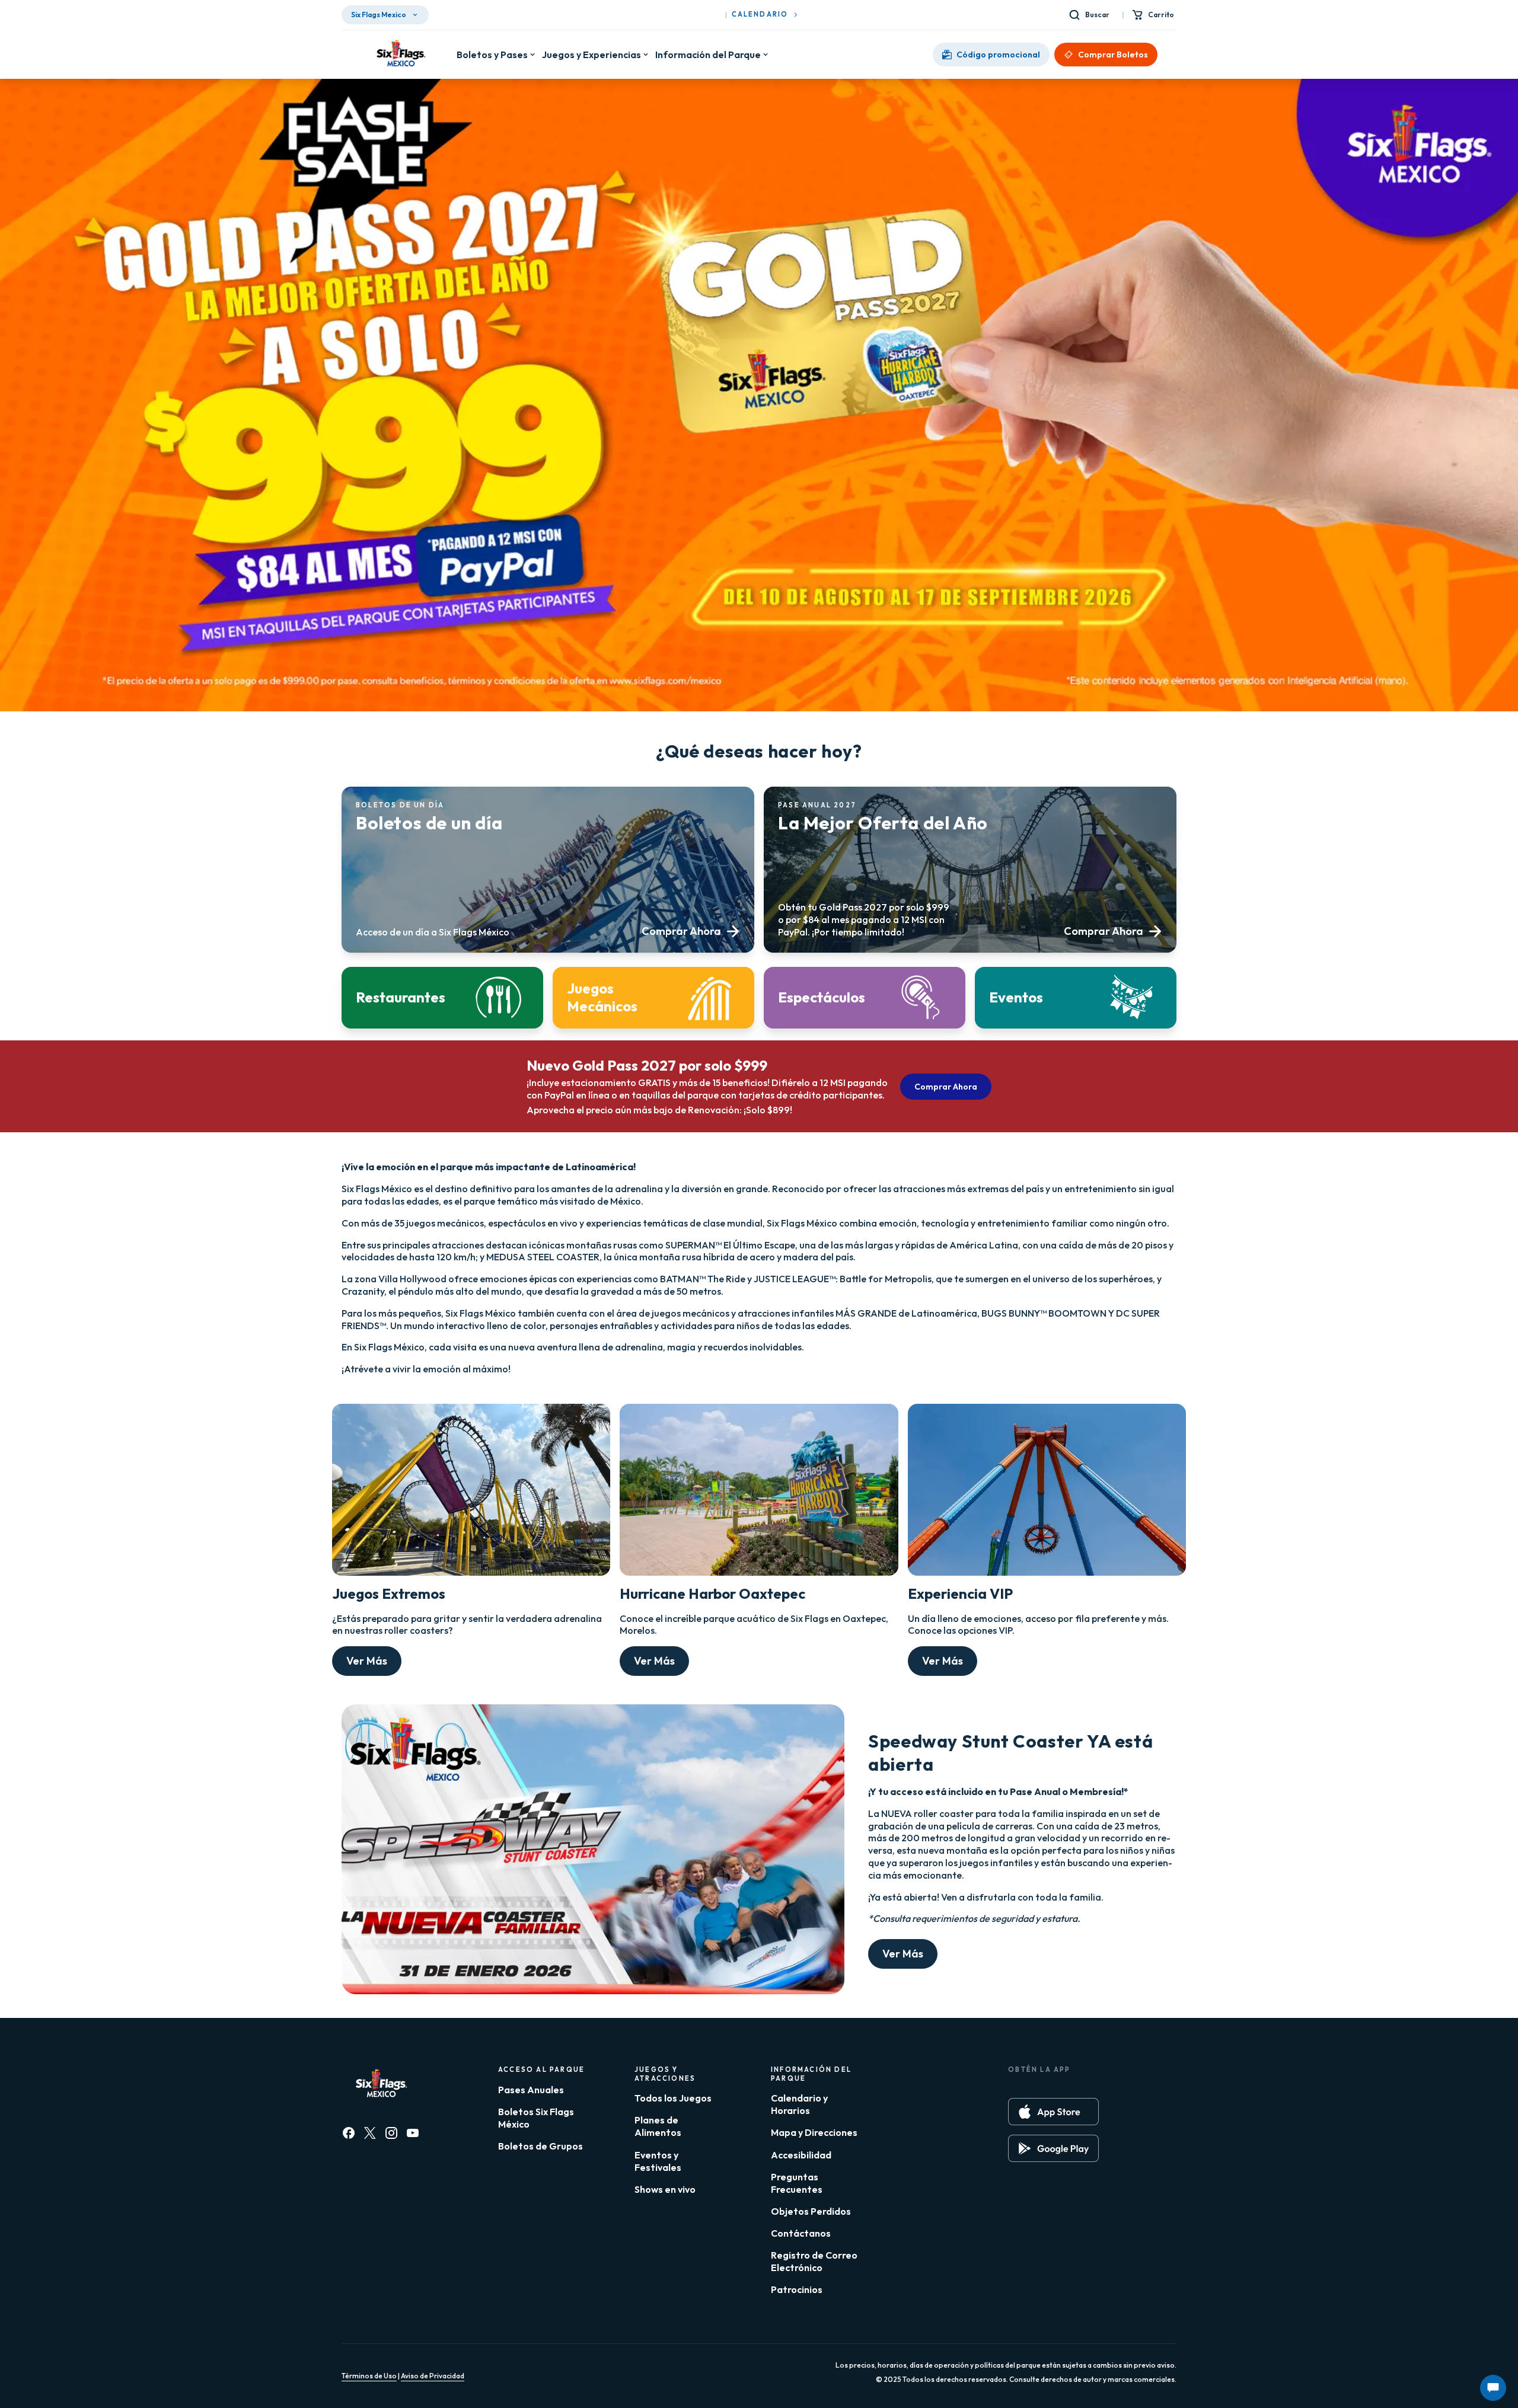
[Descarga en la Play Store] (1053, 2148)
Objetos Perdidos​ (811, 2211)
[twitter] (370, 2133)
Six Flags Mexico (379, 15)
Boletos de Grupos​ (540, 2146)
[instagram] (391, 2133)
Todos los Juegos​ (673, 2098)
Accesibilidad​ (801, 2155)
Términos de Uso (369, 2376)
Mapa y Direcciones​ (814, 2132)
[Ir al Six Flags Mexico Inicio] (399, 55)
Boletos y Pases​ (492, 55)
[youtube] (413, 2133)
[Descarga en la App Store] (1053, 2112)
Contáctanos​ (801, 2233)
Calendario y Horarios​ (799, 2104)
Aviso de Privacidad (433, 2376)
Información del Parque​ (708, 55)
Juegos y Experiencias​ (591, 55)
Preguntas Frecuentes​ (797, 2183)
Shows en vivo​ (665, 2189)
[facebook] (349, 2133)
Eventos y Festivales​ (658, 2161)
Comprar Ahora (946, 1087)
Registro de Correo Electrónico (814, 2261)
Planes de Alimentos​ (658, 2126)
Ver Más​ (367, 1661)
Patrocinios (797, 2289)
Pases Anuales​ (531, 2090)
